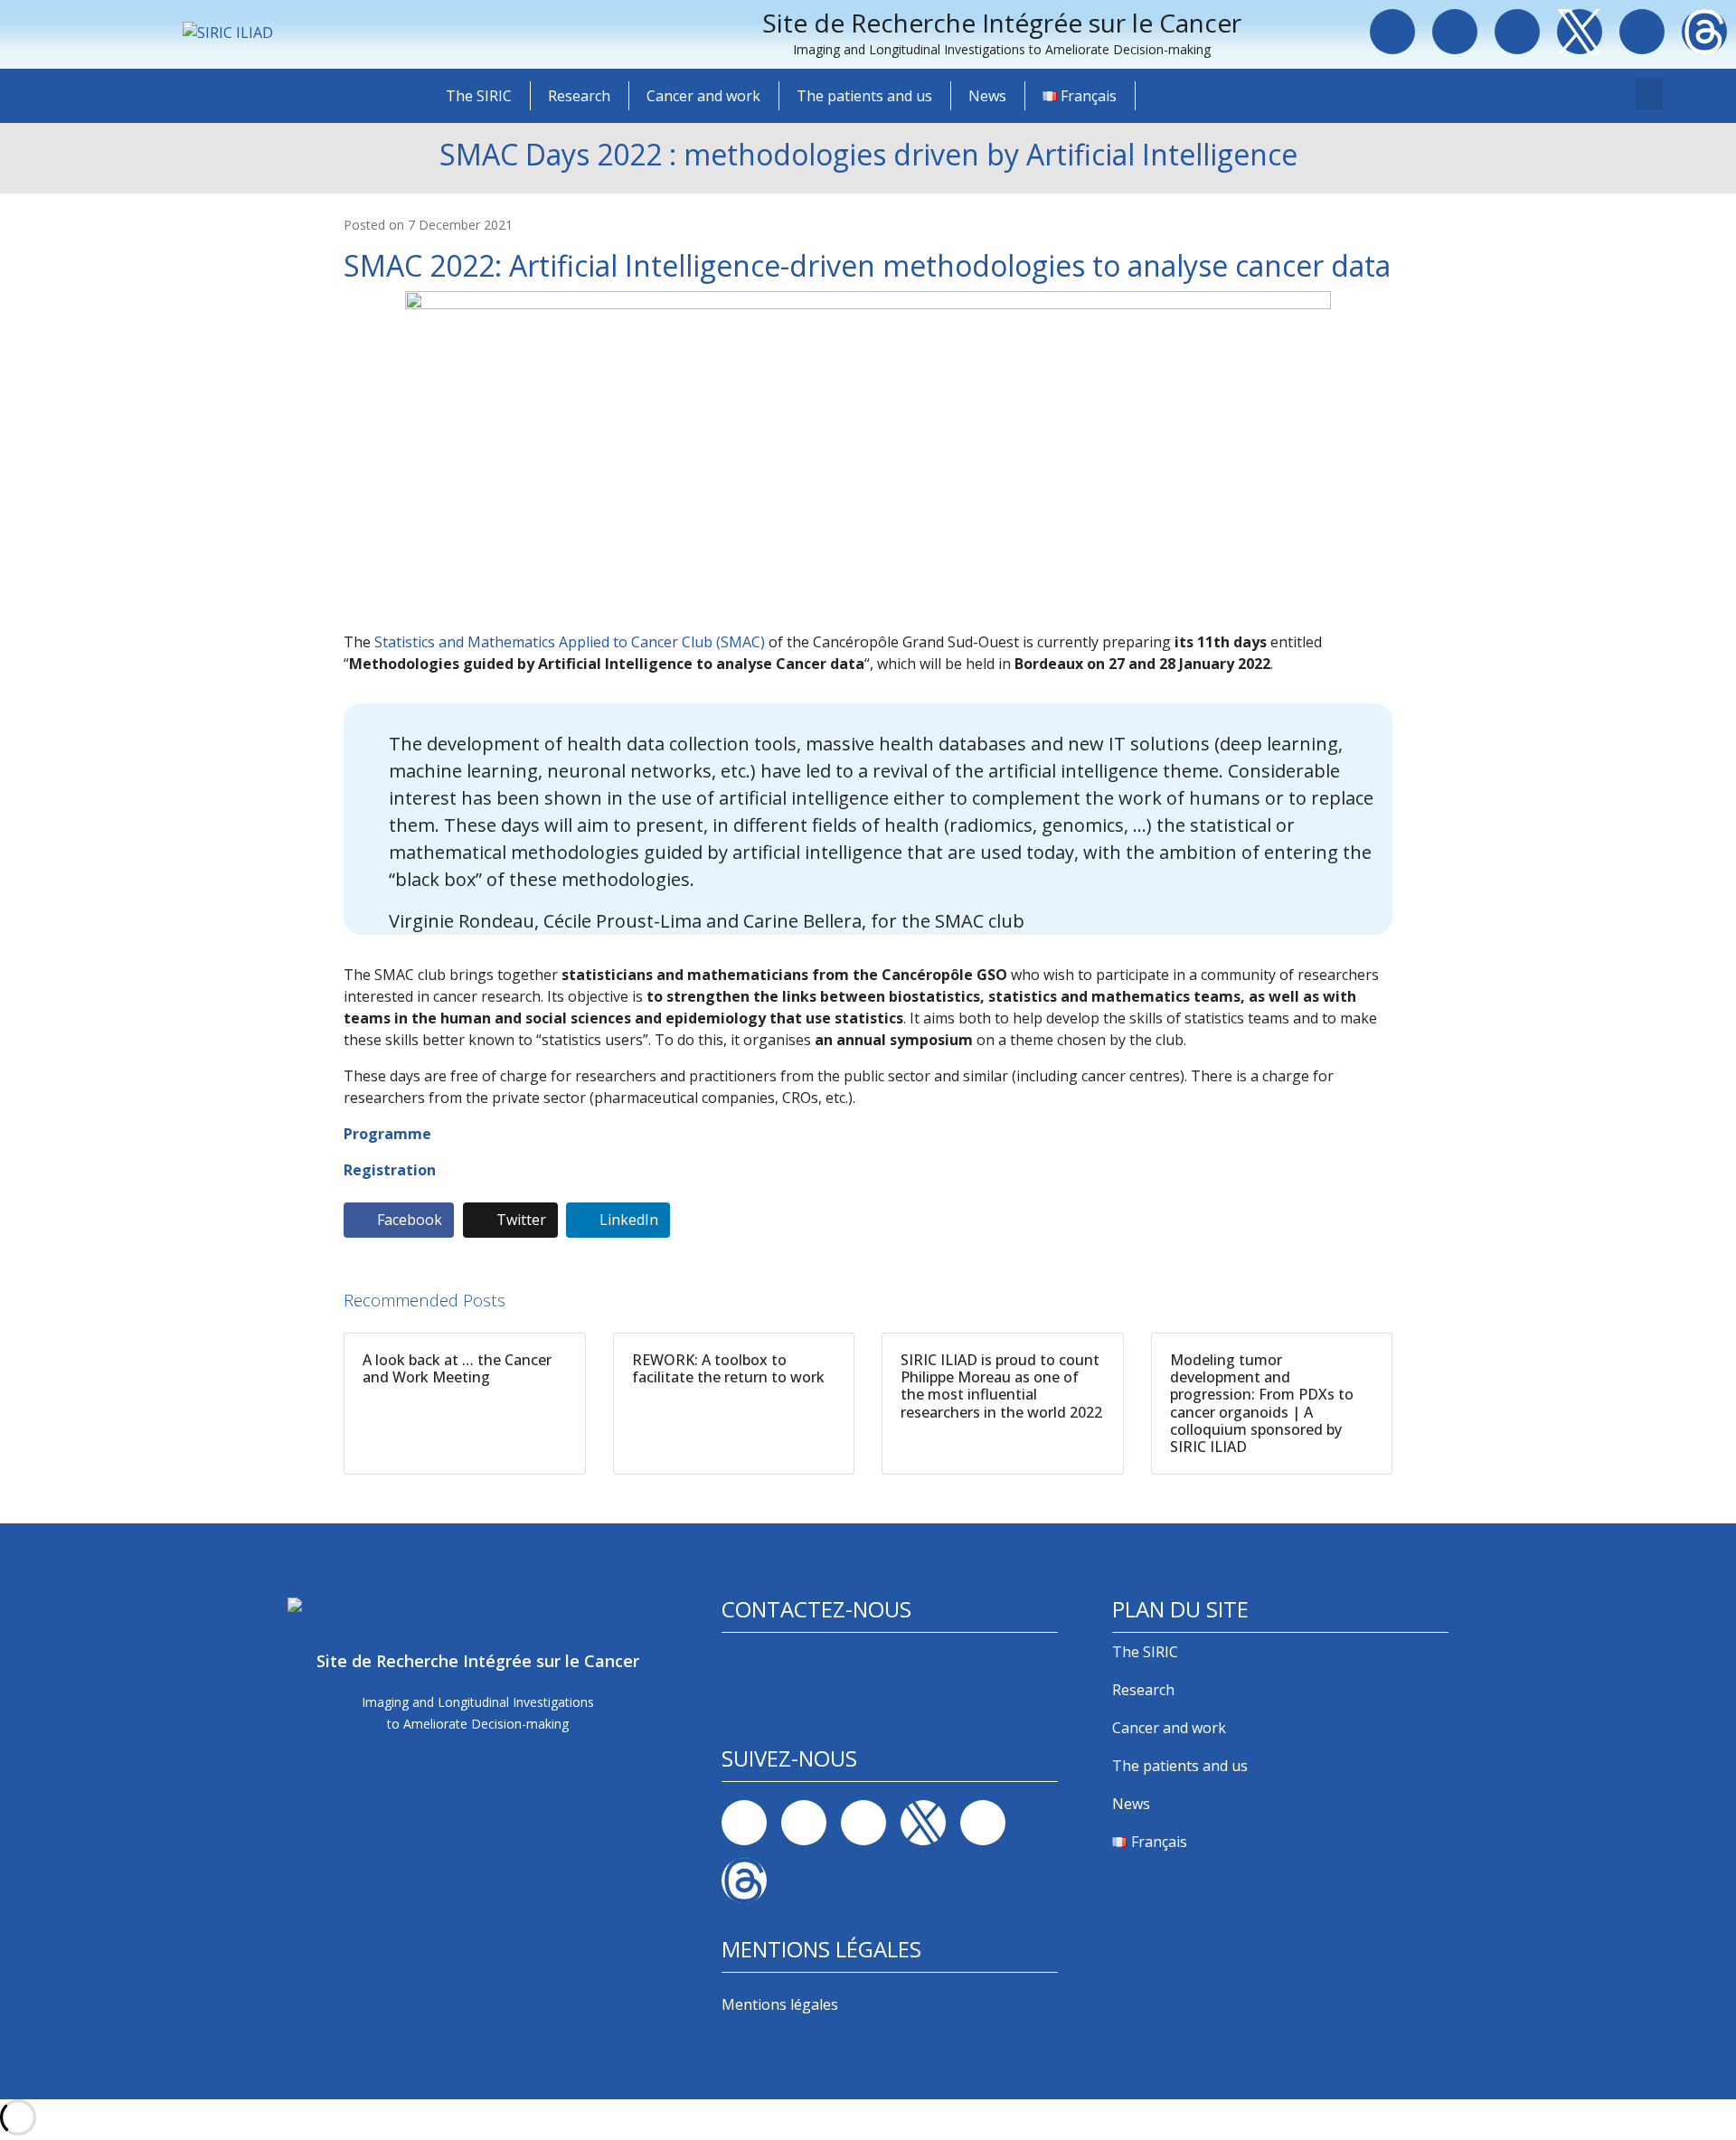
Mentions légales (780, 2004)
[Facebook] (1392, 32)
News (987, 96)
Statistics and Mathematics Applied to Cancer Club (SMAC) (570, 642)
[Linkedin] (1455, 32)
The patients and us (864, 96)
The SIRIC (479, 96)
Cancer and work (703, 96)
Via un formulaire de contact (817, 1692)
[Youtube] (1642, 32)
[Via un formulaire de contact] (734, 1664)
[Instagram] (1517, 32)
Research (579, 96)
